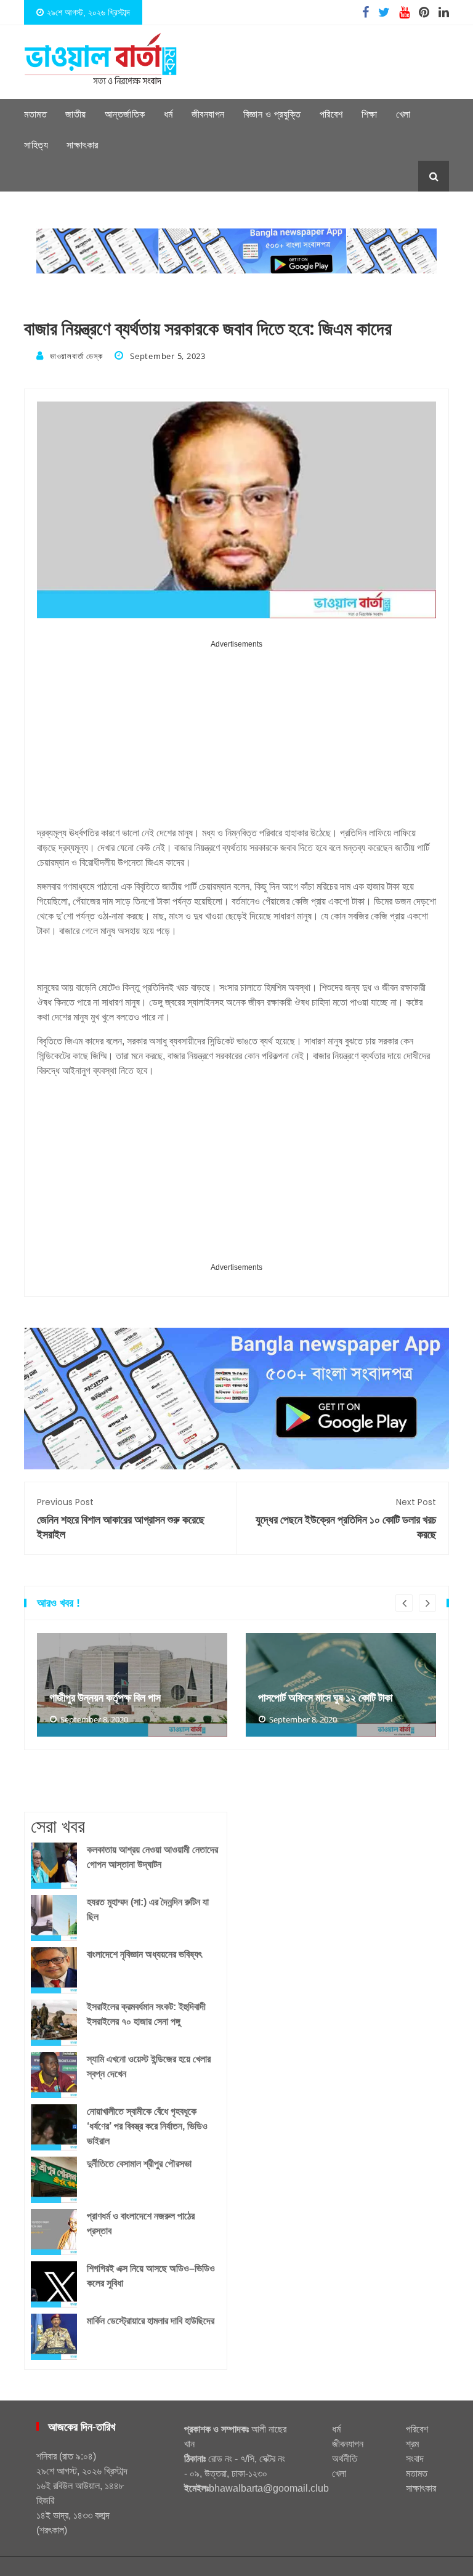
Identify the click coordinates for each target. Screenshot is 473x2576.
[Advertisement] (236, 738)
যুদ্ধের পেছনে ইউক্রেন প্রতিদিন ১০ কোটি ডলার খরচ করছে (346, 1519)
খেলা (403, 114)
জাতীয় (76, 114)
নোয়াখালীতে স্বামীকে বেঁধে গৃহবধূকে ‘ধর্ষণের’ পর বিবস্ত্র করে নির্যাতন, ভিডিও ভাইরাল (147, 2126)
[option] (132, 1685)
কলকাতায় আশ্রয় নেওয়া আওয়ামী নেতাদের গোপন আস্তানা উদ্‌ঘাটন (152, 1857)
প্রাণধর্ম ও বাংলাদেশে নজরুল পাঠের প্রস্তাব (141, 2223)
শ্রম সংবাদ (415, 2451)
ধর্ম (168, 114)
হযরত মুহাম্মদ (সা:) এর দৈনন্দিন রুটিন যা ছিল (148, 1909)
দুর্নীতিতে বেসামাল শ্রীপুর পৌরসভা (139, 2164)
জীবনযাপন (208, 114)
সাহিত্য (36, 145)
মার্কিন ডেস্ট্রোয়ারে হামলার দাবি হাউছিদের (151, 2321)
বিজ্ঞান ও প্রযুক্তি (272, 114)
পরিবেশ (331, 114)
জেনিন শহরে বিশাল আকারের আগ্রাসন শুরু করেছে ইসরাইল (121, 1519)
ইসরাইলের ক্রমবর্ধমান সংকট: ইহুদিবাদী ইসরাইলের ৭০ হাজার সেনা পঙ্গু (146, 2014)
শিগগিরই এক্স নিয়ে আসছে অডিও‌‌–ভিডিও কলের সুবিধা (151, 2276)
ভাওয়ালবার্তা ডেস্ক (76, 356)
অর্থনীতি (345, 2459)
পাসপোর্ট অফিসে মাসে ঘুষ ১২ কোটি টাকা (325, 1698)
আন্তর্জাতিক (125, 114)
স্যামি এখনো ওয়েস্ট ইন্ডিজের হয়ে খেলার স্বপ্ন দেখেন (149, 2066)
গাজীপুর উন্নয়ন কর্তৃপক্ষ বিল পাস (105, 1698)
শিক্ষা (370, 114)
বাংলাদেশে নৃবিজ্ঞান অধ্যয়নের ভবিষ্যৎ (144, 1954)
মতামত (35, 114)
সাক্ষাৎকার (83, 145)
